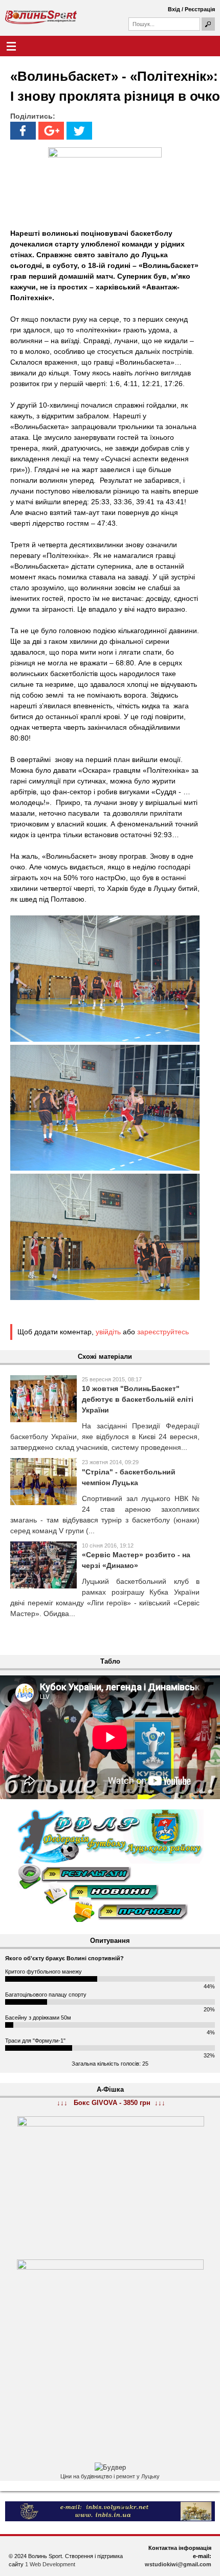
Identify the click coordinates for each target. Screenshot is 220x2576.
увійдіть (108, 1332)
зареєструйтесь (163, 1332)
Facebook (23, 131)
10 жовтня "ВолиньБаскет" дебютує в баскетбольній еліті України (138, 1399)
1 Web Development (50, 2564)
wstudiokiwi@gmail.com (178, 2564)
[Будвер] (110, 2468)
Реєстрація (200, 9)
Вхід (174, 9)
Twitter (79, 131)
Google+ (51, 131)
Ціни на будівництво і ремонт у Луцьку (110, 2476)
